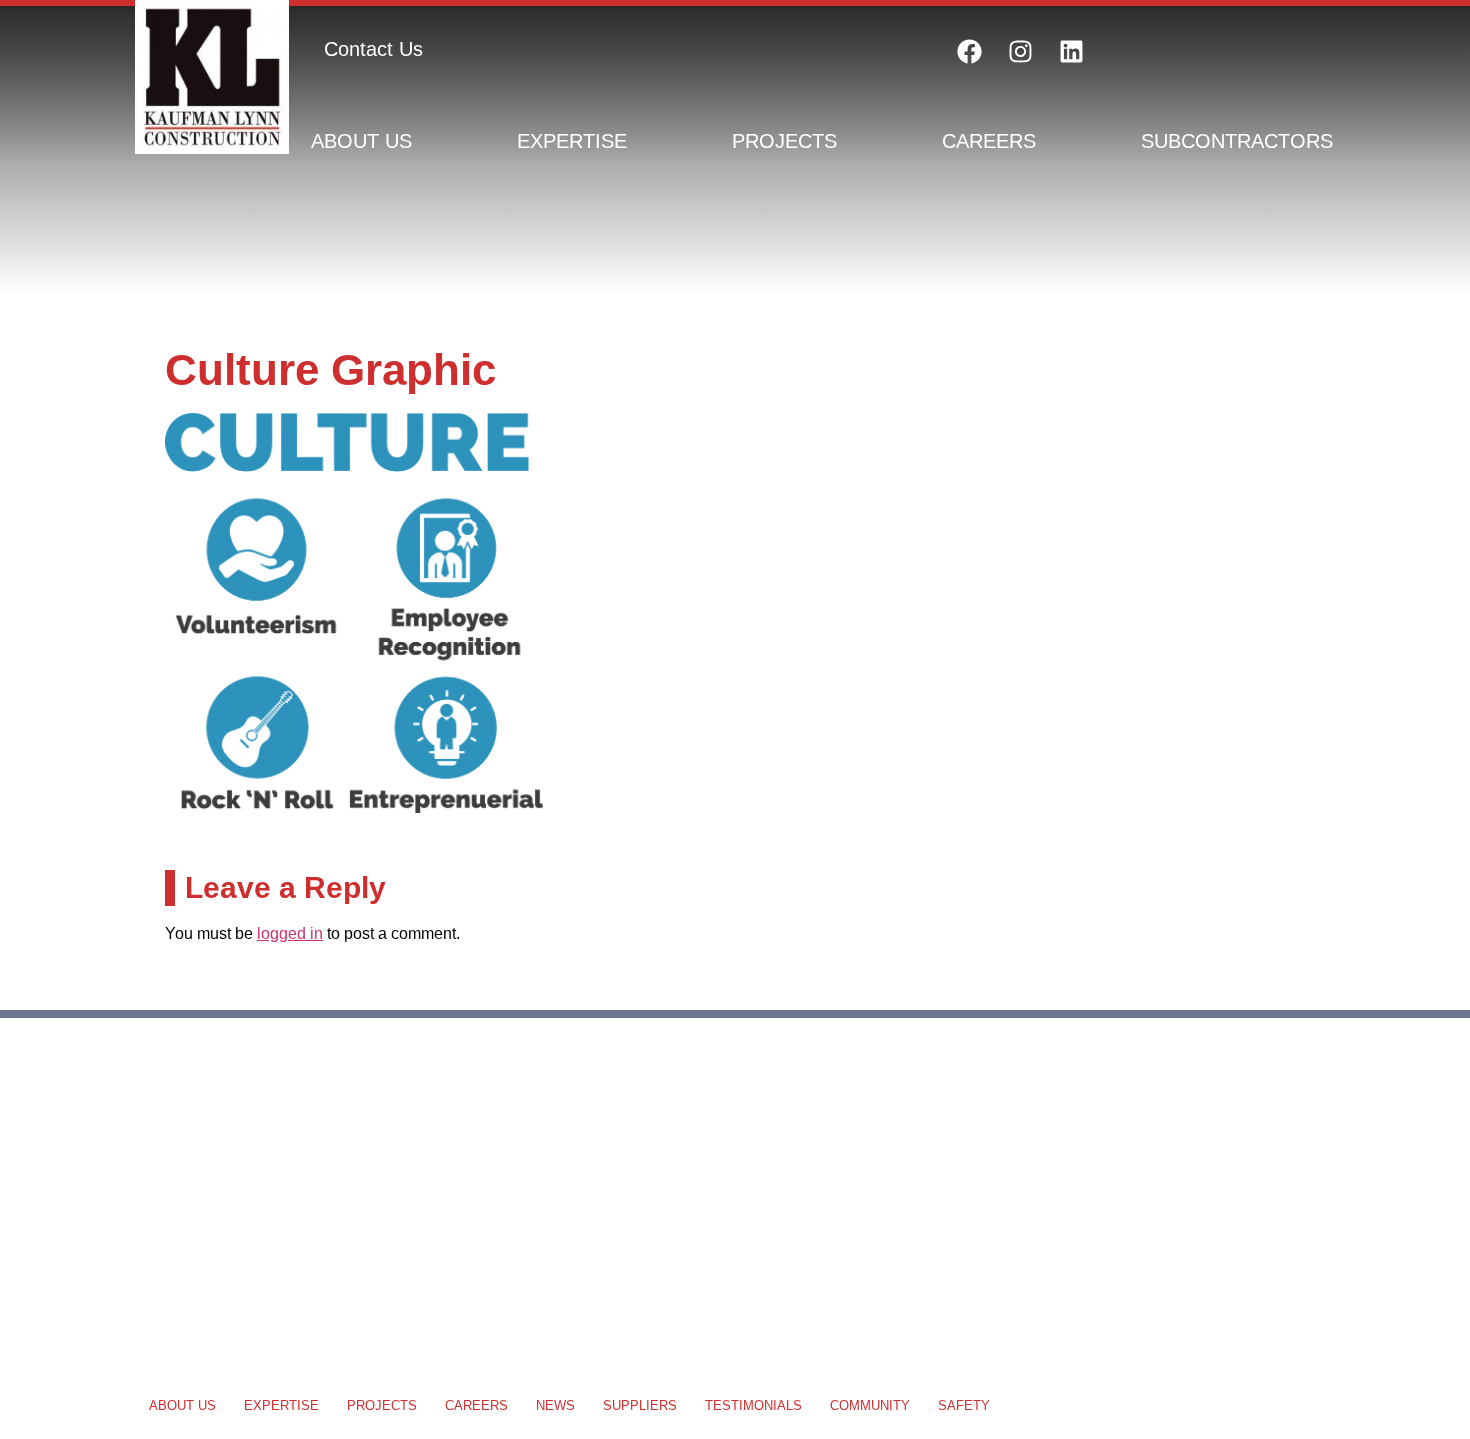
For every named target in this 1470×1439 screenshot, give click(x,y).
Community (870, 1405)
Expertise (572, 141)
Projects (784, 141)
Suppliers (640, 1405)
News (555, 1405)
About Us (361, 141)
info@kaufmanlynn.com (229, 1244)
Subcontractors (1237, 141)
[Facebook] (969, 51)
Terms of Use (1282, 1154)
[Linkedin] (1071, 51)
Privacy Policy (1158, 1154)
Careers (989, 141)
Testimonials (753, 1405)
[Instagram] (1020, 51)
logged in (290, 933)
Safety (964, 1405)
